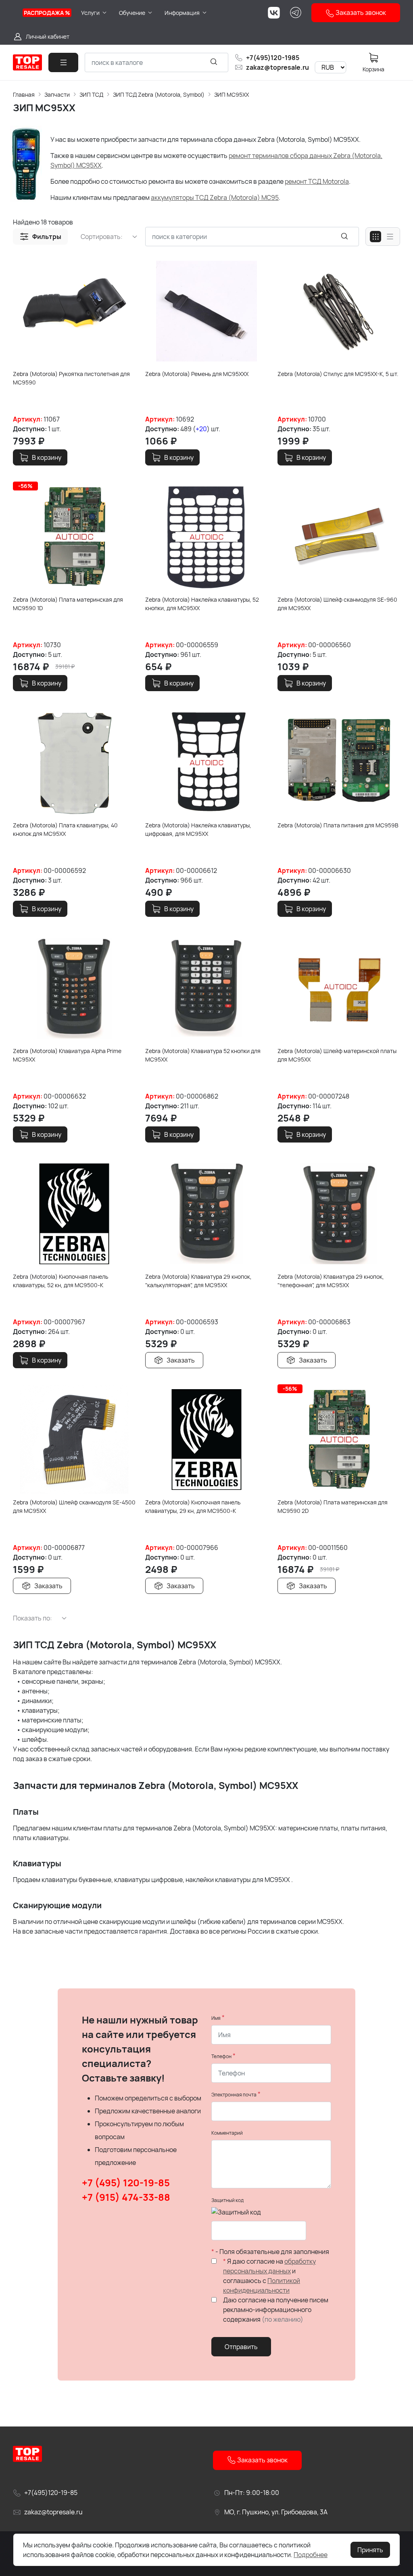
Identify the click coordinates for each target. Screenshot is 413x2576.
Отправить (241, 2347)
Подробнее (311, 2555)
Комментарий (227, 2133)
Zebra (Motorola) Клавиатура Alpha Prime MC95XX (67, 1055)
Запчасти (57, 95)
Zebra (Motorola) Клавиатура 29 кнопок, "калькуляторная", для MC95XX (198, 1281)
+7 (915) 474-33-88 (126, 2197)
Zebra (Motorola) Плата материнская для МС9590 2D (333, 1506)
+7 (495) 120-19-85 (126, 2182)
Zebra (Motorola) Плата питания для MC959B (338, 825)
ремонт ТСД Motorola (317, 181)
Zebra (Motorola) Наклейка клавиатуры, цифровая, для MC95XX (198, 829)
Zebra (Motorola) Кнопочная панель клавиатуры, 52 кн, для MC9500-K (60, 1281)
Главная (24, 95)
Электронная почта (234, 2095)
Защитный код (227, 2200)
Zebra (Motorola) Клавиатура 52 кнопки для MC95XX (203, 1055)
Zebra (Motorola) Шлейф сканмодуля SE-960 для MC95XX (337, 604)
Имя (216, 2018)
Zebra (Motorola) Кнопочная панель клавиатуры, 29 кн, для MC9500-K (193, 1506)
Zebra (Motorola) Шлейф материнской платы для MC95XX (337, 1055)
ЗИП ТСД (91, 95)
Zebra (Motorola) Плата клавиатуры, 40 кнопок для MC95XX (65, 829)
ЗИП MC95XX (232, 95)
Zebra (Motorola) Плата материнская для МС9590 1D (68, 604)
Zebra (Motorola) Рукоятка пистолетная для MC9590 (71, 378)
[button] (40, 237)
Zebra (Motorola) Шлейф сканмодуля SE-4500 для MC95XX (74, 1506)
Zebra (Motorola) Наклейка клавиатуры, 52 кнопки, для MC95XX (202, 604)
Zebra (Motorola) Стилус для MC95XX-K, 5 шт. (338, 374)
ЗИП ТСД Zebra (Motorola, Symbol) (159, 95)
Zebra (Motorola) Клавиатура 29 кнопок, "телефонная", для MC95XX (331, 1281)
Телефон (221, 2056)
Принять (370, 2550)
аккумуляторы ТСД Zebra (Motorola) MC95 (215, 197)
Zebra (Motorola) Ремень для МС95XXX (197, 374)
